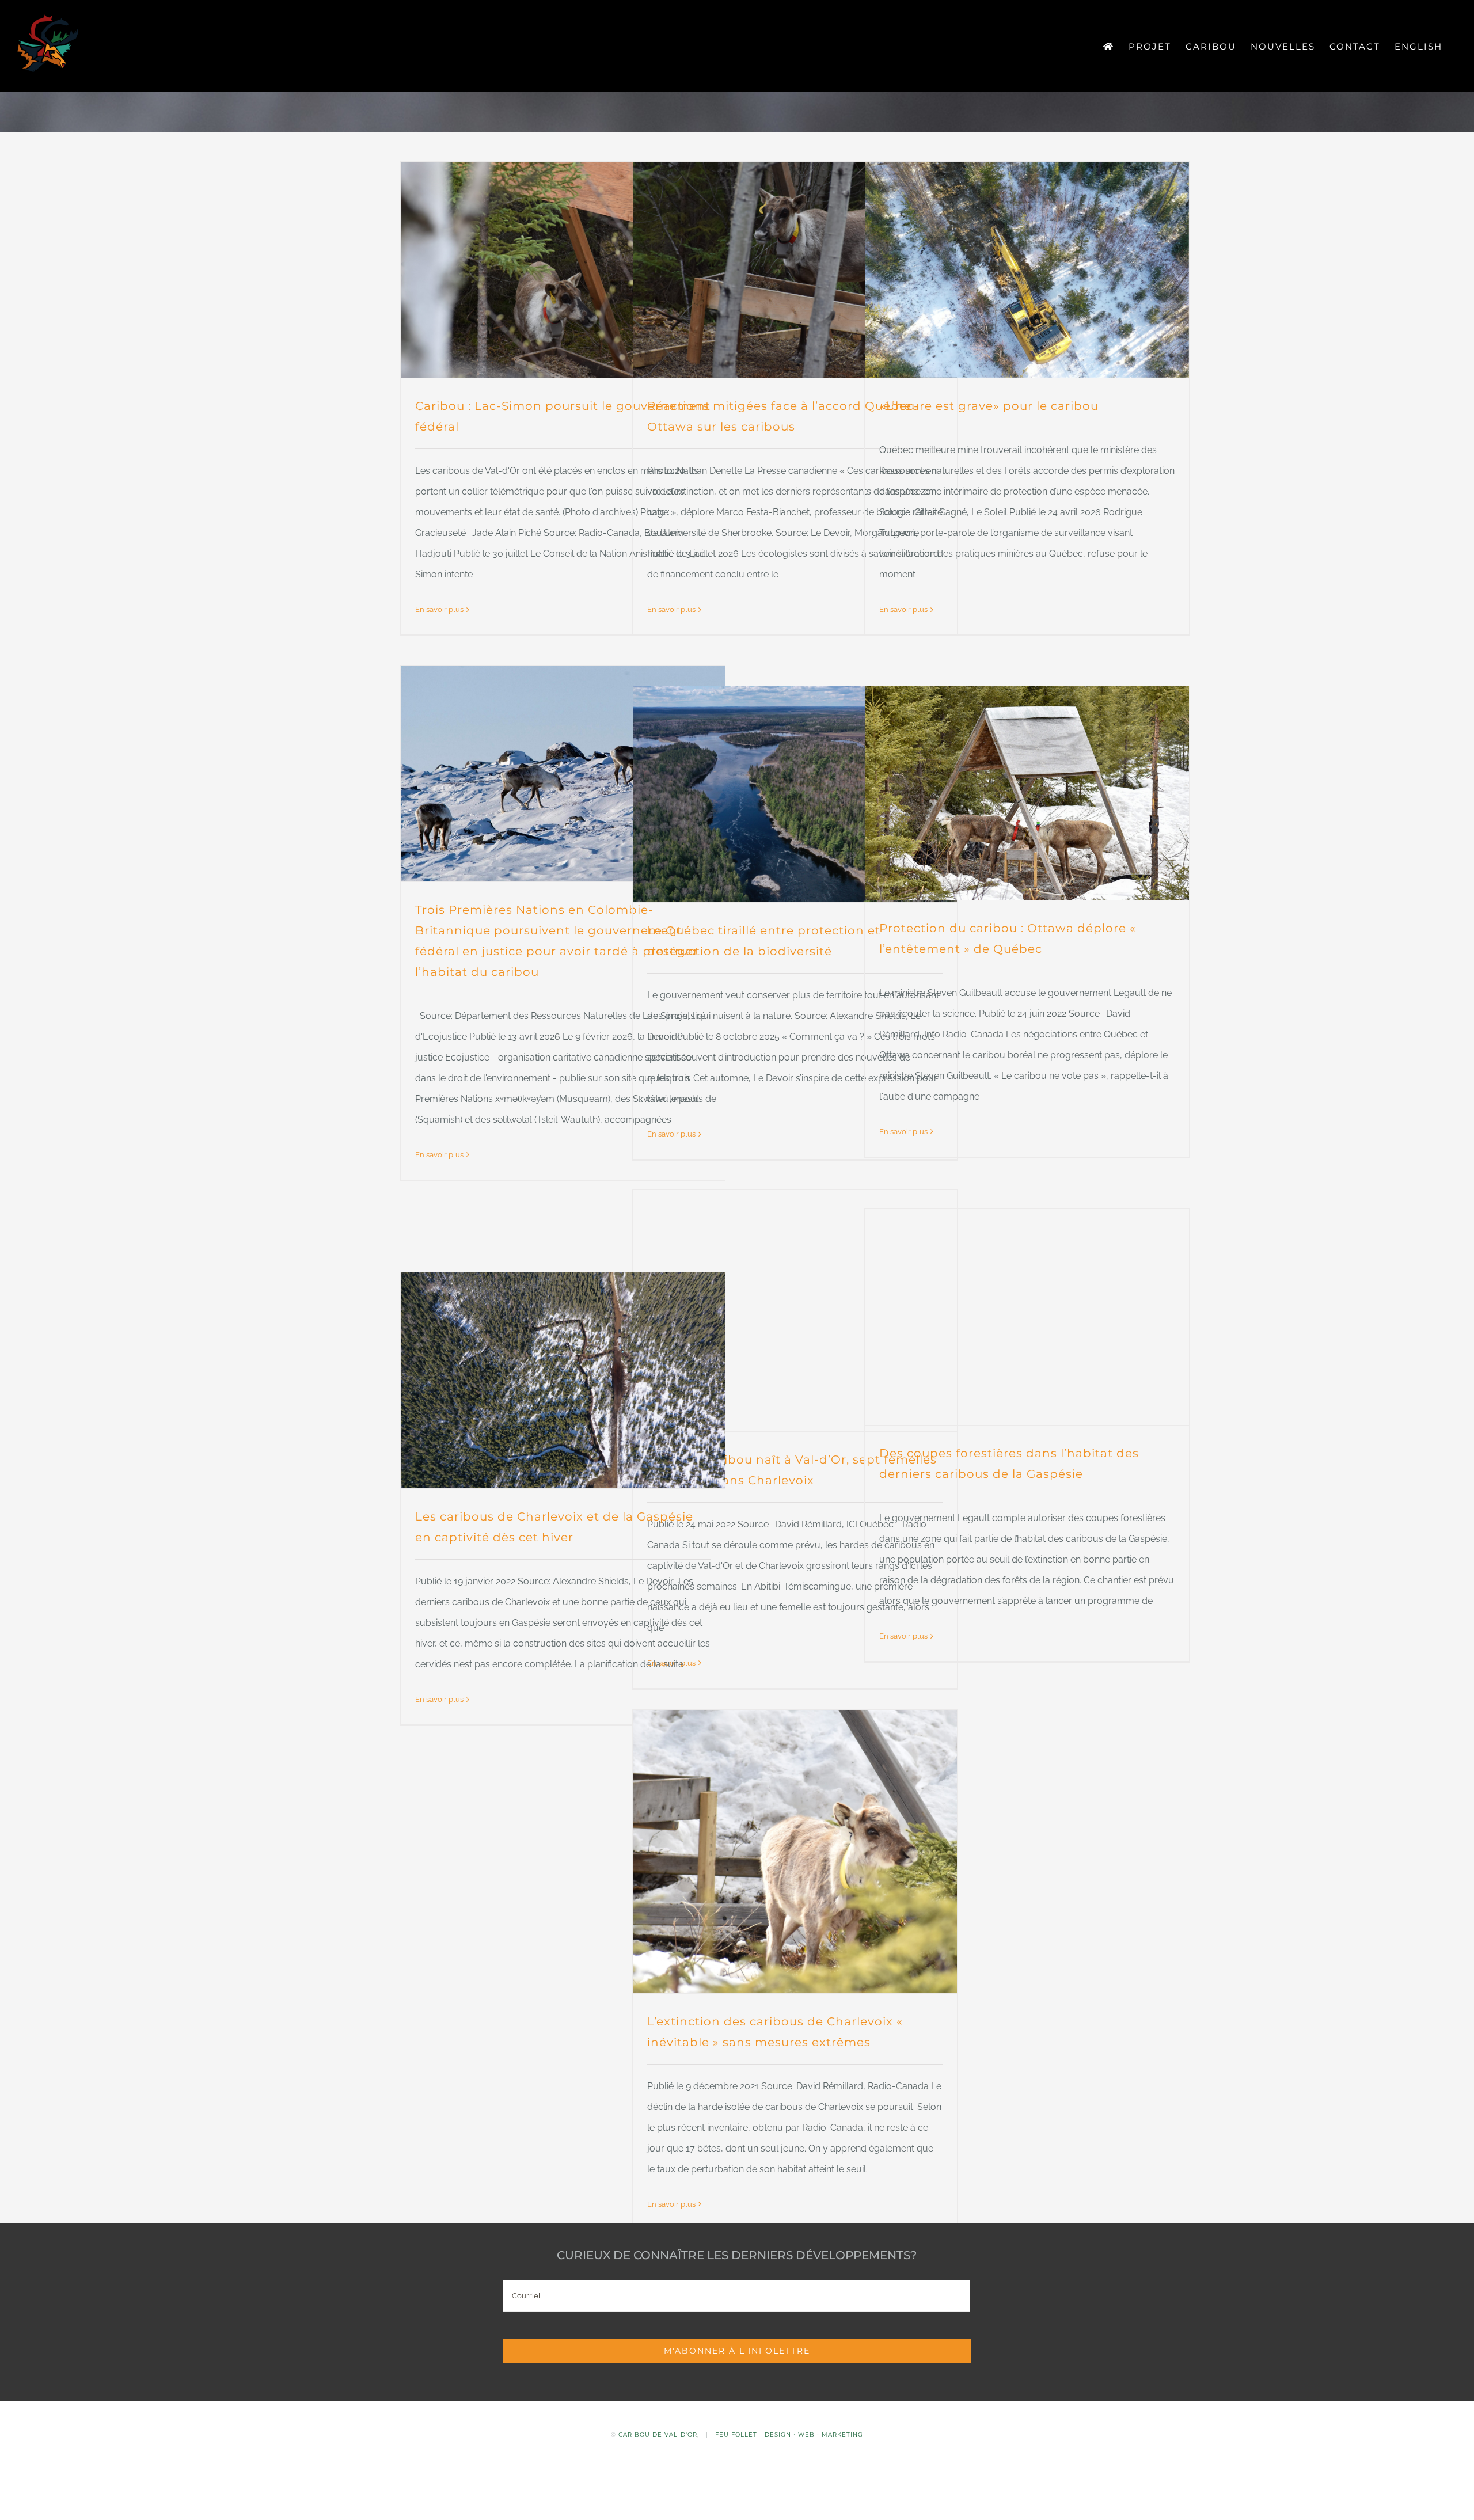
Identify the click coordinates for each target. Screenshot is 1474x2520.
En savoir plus (439, 609)
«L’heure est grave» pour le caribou (989, 406)
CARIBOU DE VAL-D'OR (658, 2435)
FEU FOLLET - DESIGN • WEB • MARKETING (789, 2435)
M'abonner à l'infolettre (737, 2351)
